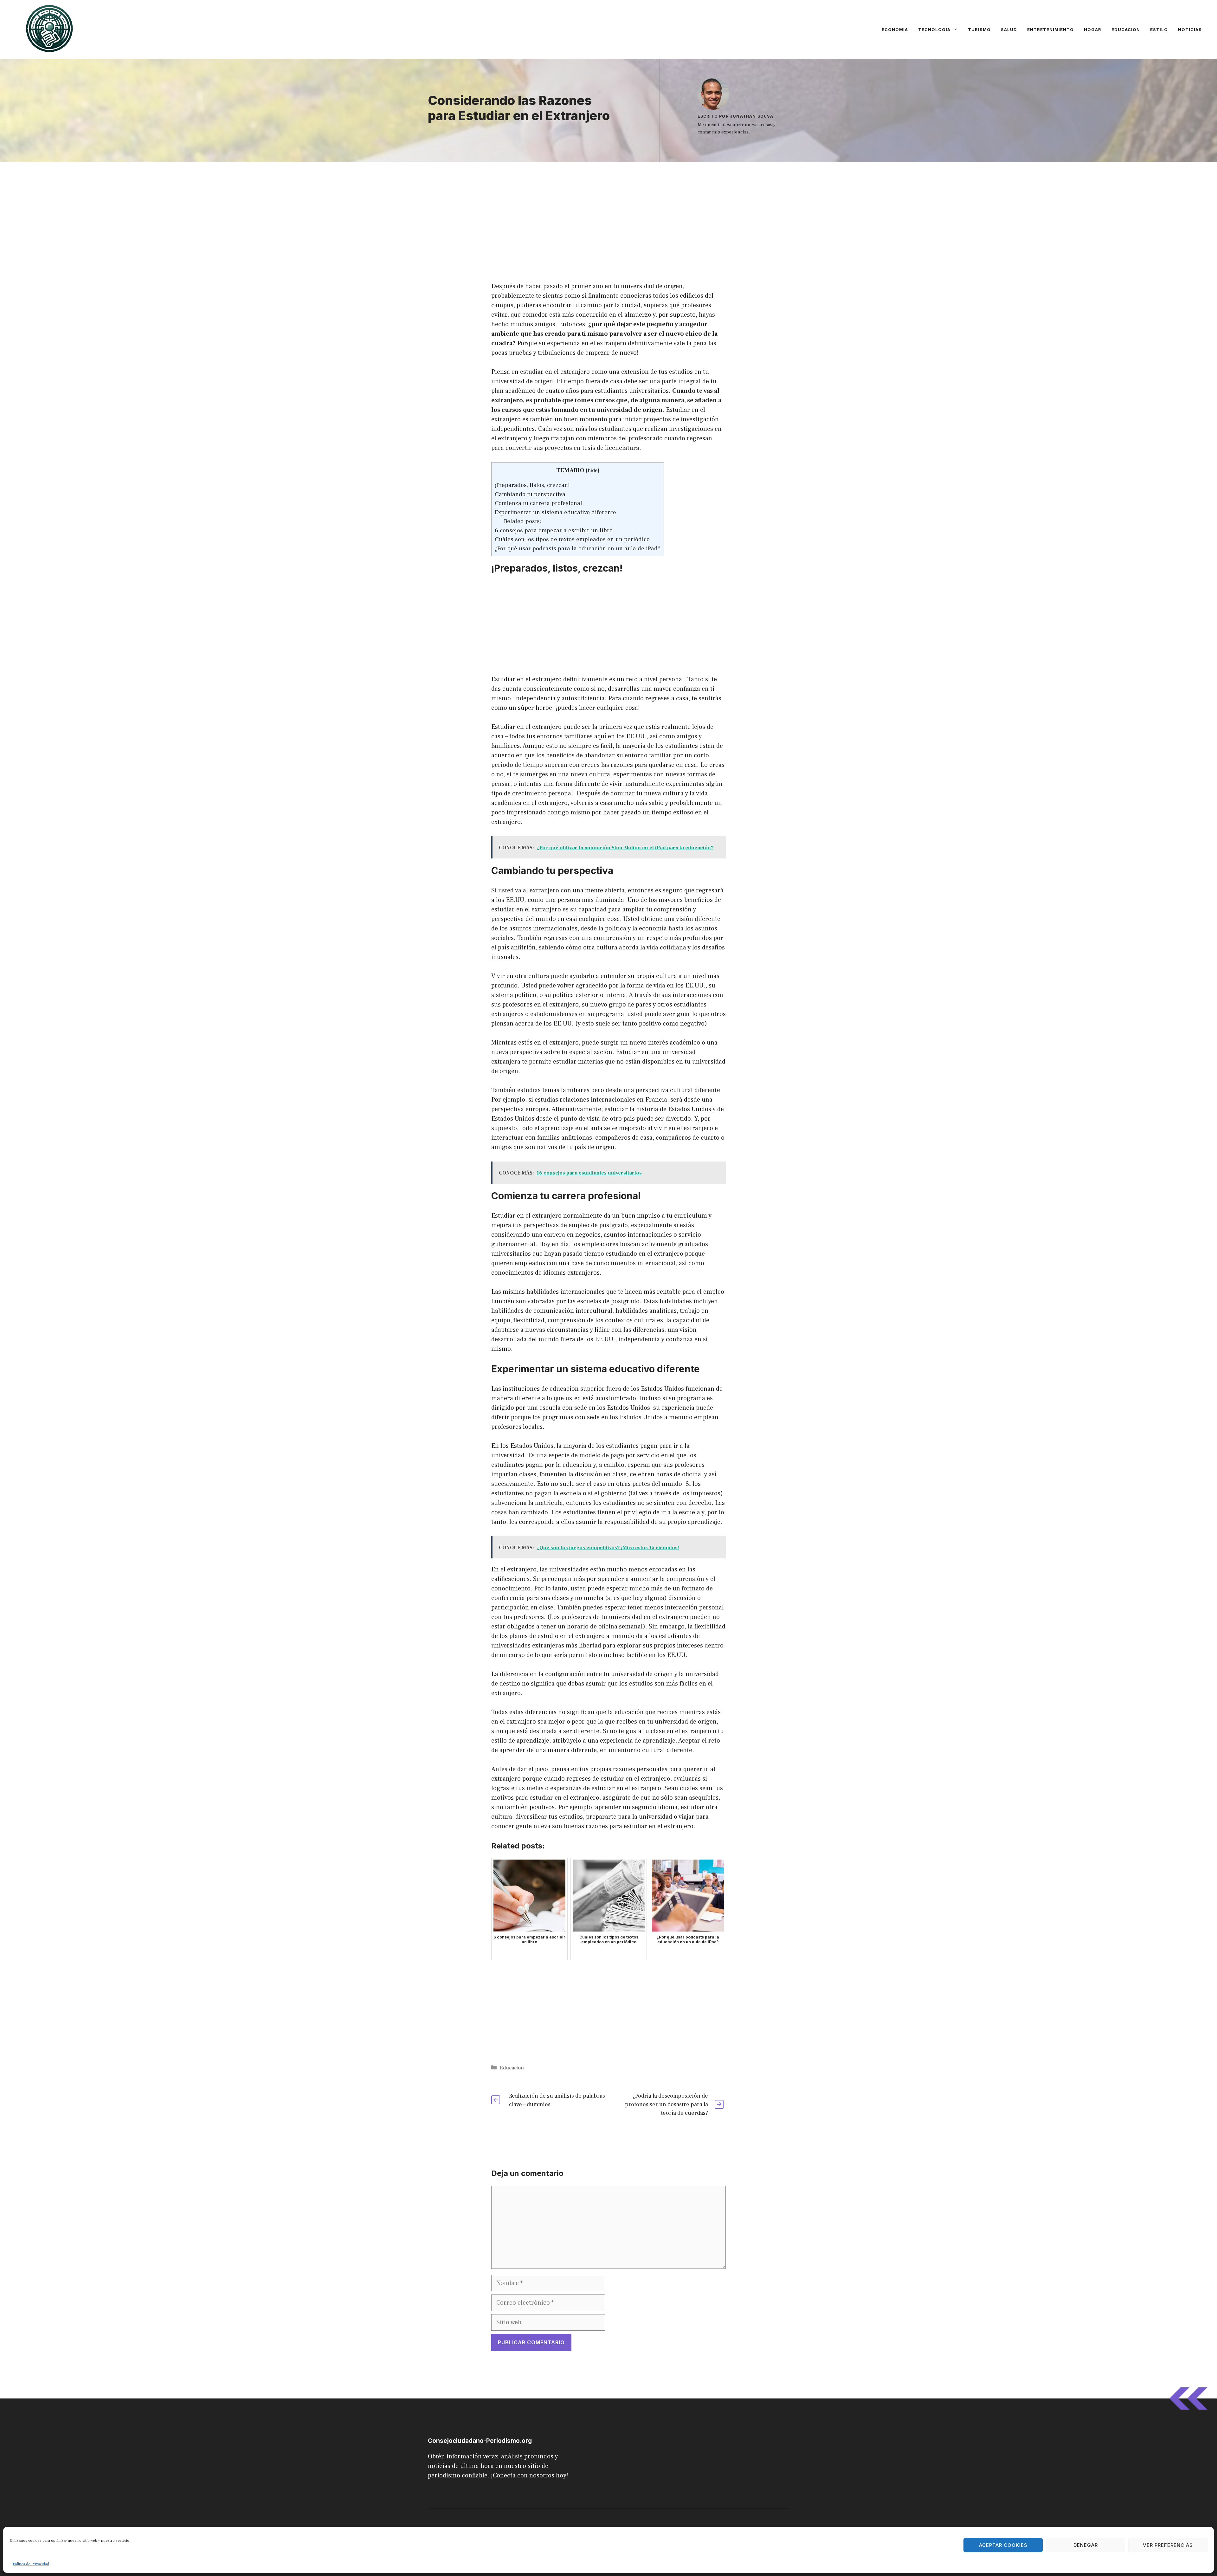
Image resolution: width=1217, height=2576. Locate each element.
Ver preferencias (1168, 2545)
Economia (895, 29)
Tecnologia (934, 29)
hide (593, 470)
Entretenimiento (1050, 29)
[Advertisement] (608, 209)
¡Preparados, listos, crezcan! (532, 485)
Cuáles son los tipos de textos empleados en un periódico (572, 539)
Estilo (1159, 29)
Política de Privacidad (31, 2564)
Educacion (1126, 29)
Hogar (1093, 29)
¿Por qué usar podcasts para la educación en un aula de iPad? (578, 548)
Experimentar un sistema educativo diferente (555, 512)
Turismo (979, 29)
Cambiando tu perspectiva (530, 494)
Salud (1009, 29)
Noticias (1190, 29)
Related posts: (523, 521)
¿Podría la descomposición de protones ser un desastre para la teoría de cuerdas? (666, 2104)
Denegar (1086, 2545)
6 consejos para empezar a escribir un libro (554, 530)
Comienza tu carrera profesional (538, 503)
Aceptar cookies (1003, 2545)
